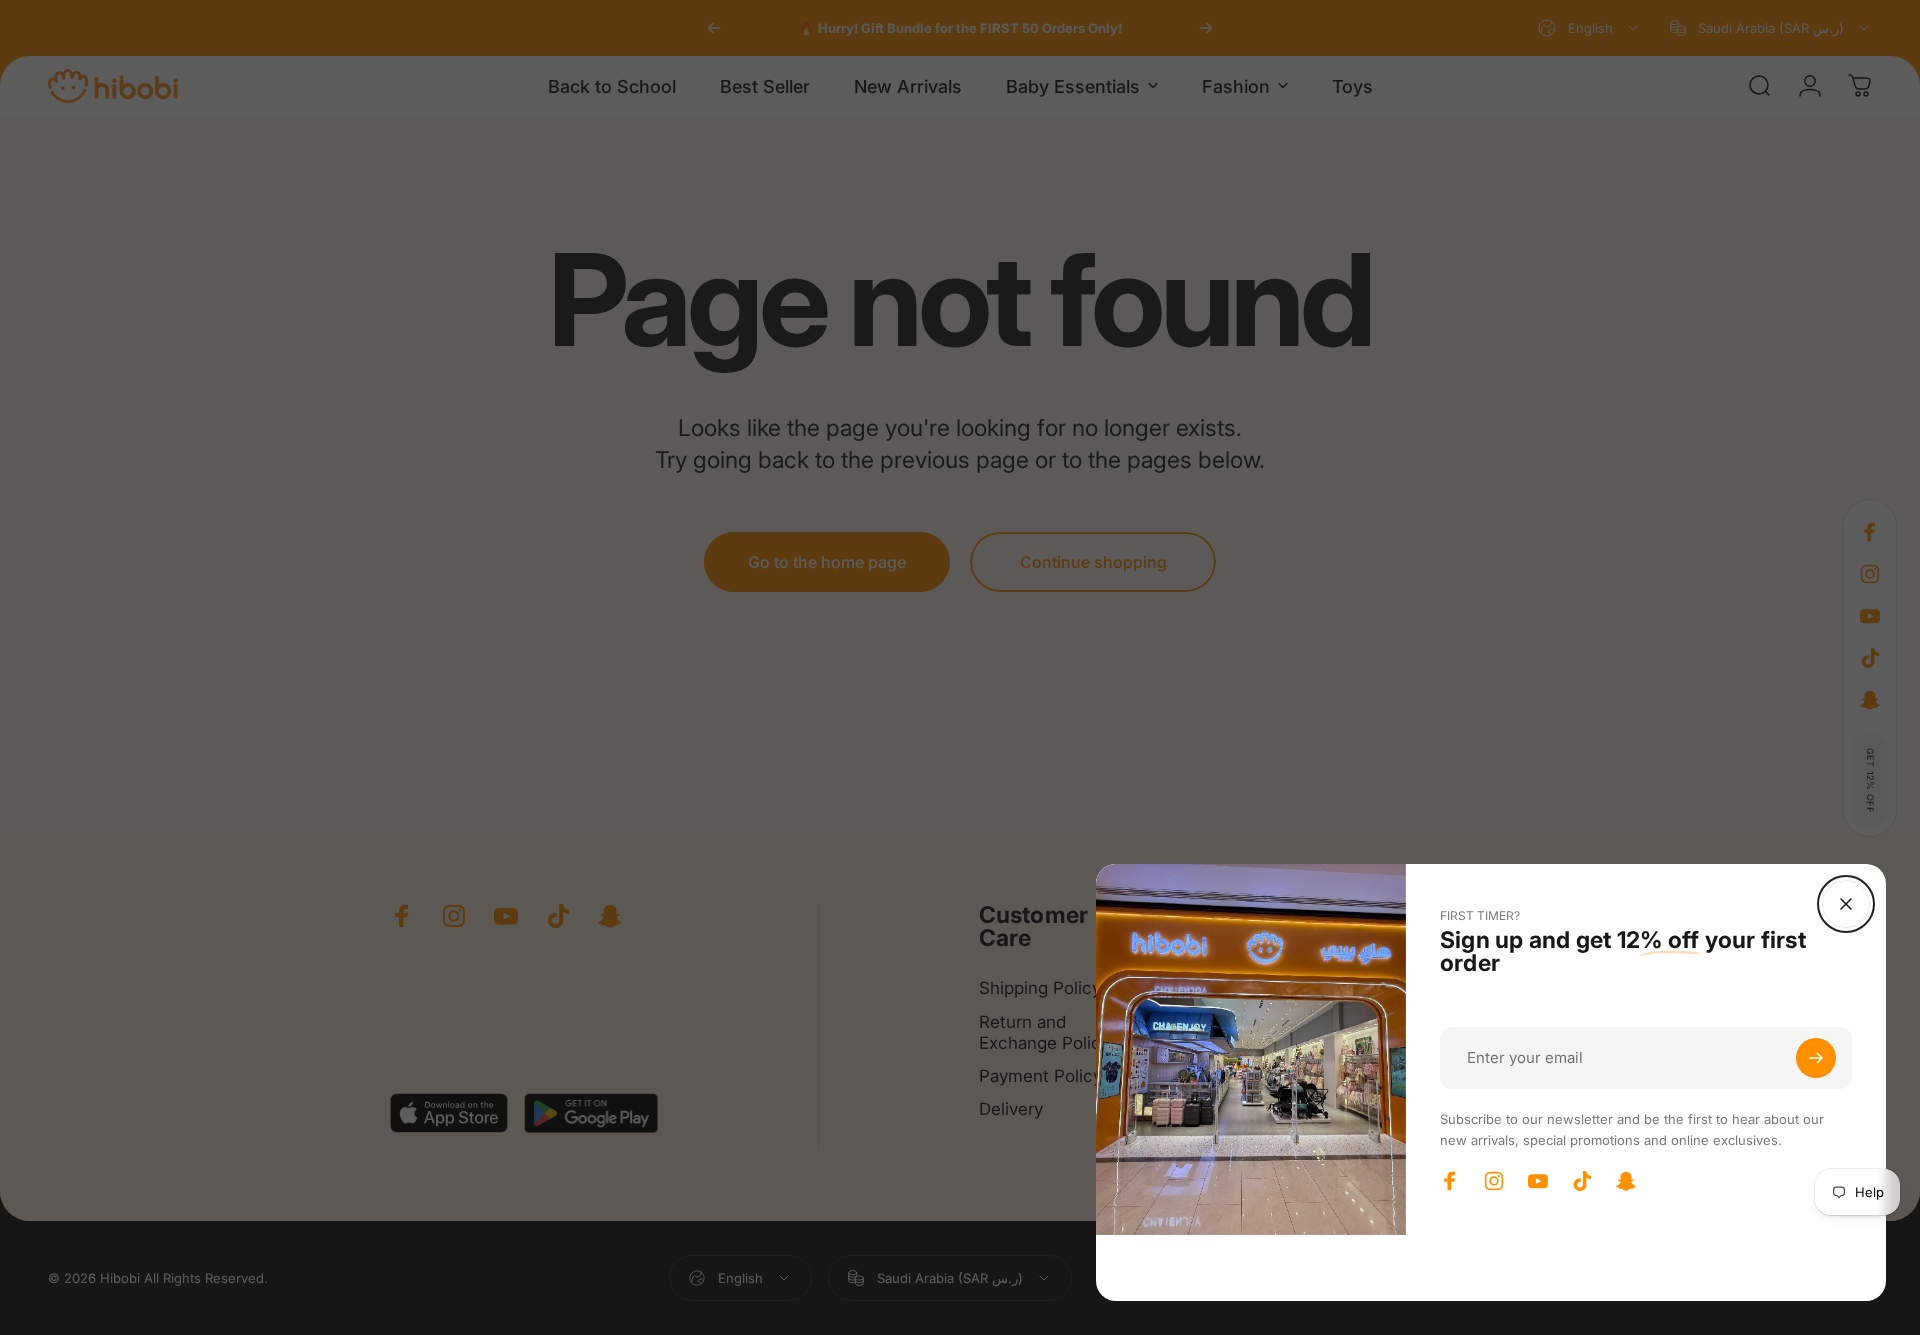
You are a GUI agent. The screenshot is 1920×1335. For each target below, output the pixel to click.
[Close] (1846, 904)
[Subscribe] (1816, 1058)
